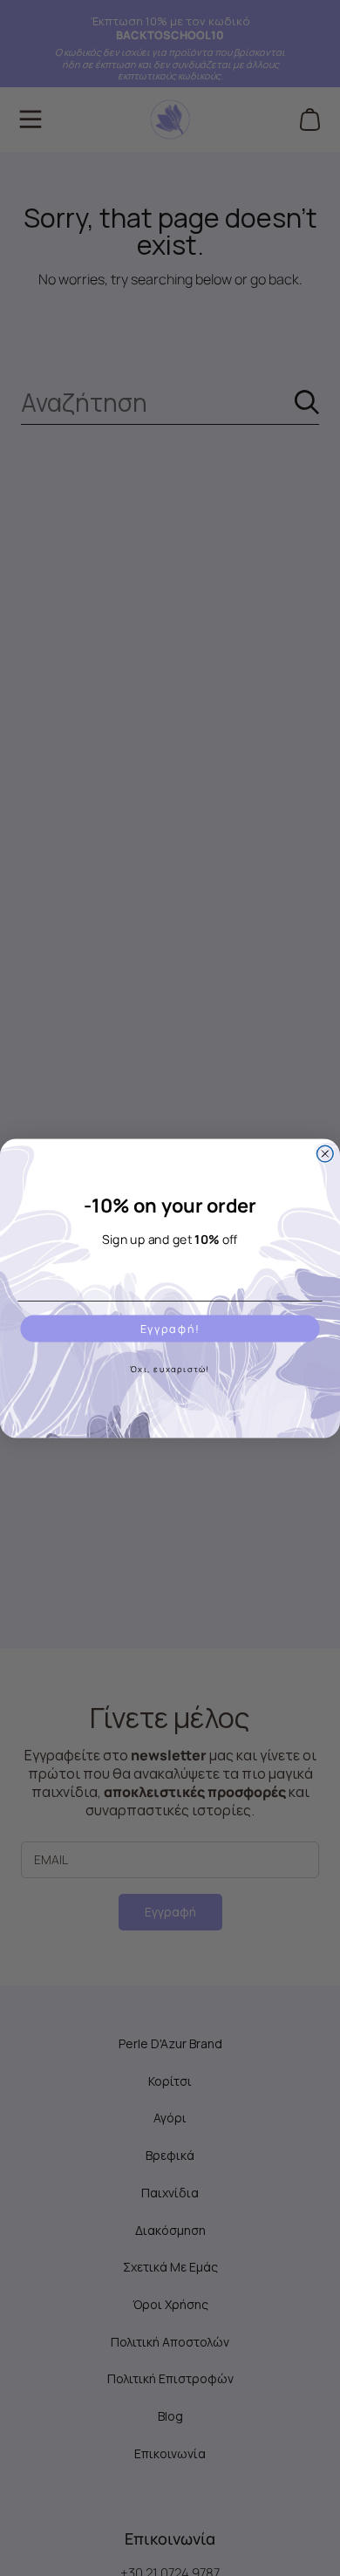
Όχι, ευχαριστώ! (170, 1368)
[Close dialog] (325, 1154)
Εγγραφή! (170, 1328)
